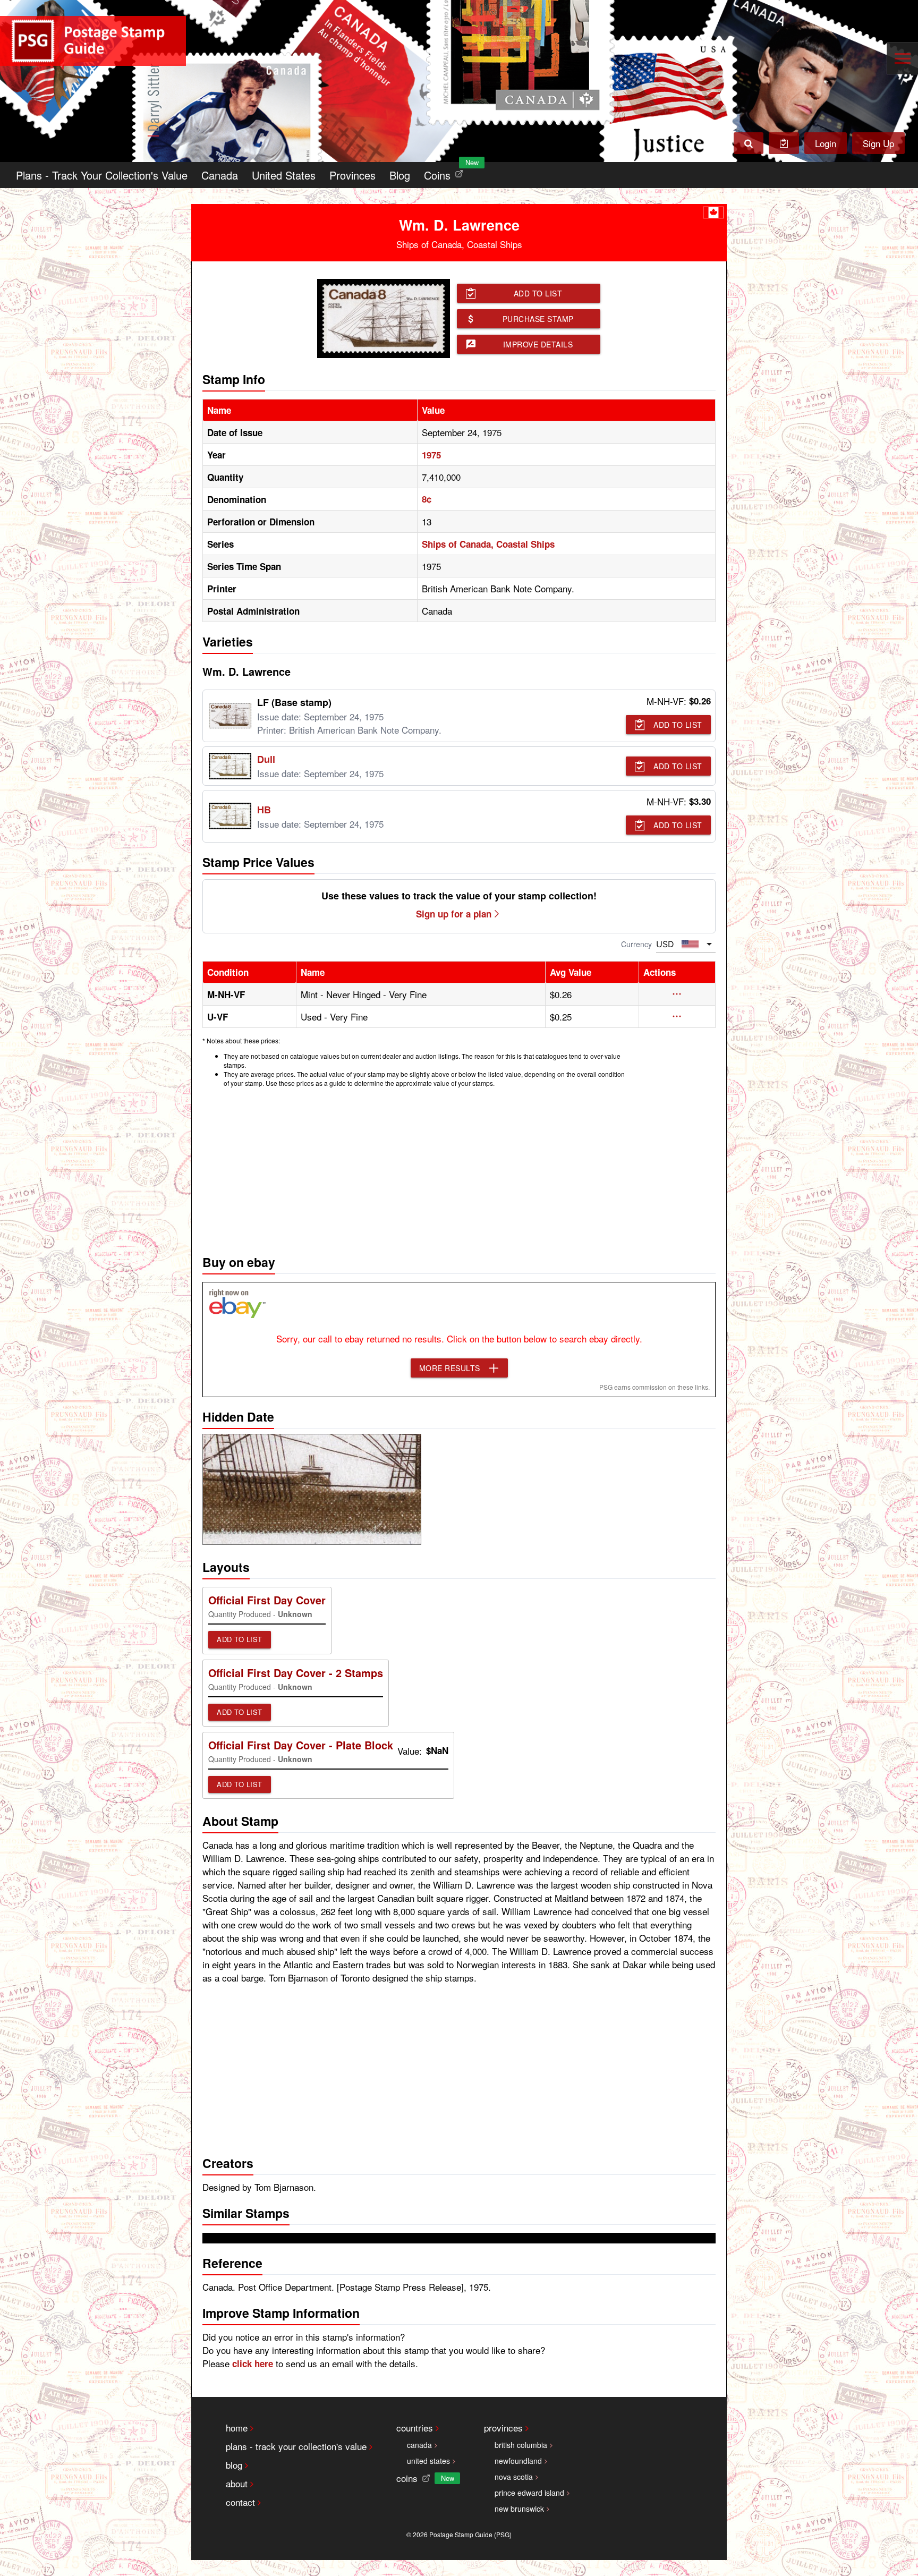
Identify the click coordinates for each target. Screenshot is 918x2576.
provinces (503, 2428)
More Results (450, 1368)
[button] (677, 994)
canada (419, 2445)
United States (284, 175)
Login (826, 143)
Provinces (352, 175)
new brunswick (519, 2509)
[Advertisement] (459, 1168)
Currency (636, 944)
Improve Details (538, 344)
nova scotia (514, 2477)
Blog (400, 175)
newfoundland (518, 2461)
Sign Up (878, 143)
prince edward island (529, 2493)
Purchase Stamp (538, 319)
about (237, 2483)
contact (240, 2502)
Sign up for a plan (454, 914)
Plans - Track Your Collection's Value (102, 175)
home (237, 2428)
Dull (266, 759)
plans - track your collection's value (296, 2446)
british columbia (521, 2445)
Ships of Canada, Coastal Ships (488, 544)
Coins (446, 172)
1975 (431, 455)
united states (428, 2461)
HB (264, 810)
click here (253, 2364)
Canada (220, 175)
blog (234, 2465)
